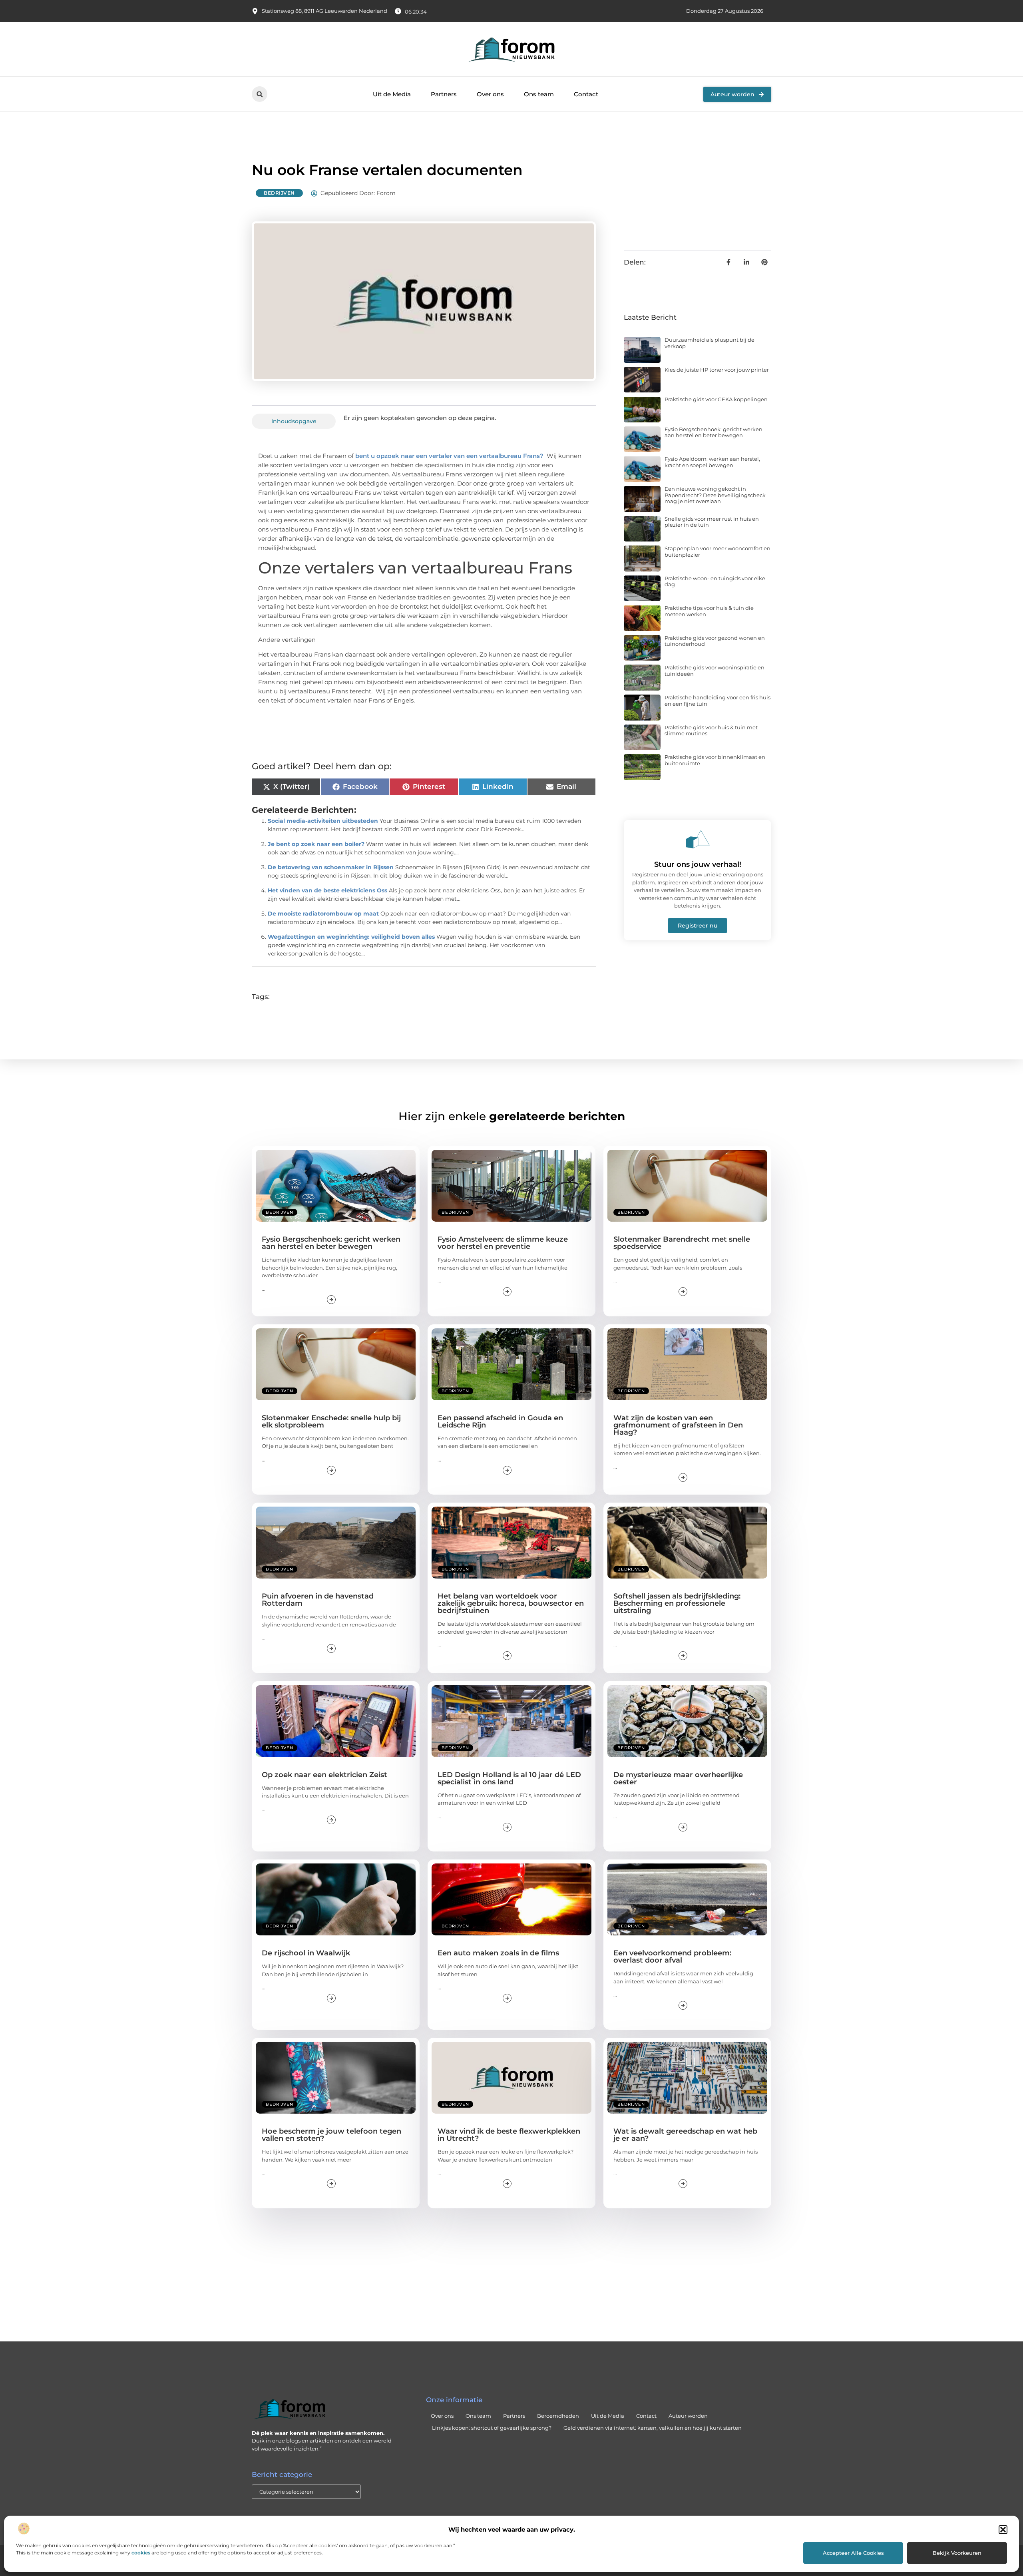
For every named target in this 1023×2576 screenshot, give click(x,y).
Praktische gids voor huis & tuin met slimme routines (711, 731)
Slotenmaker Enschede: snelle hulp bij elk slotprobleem (331, 1421)
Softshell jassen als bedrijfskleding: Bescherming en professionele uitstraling (677, 1603)
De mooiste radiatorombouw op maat (323, 914)
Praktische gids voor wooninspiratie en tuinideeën (715, 671)
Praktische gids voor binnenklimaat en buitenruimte (715, 760)
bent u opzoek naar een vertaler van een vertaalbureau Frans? (449, 456)
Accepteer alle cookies (853, 2553)
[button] (1003, 2530)
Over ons (490, 94)
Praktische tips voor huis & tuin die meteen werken (709, 611)
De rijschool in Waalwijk (306, 1953)
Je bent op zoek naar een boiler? (316, 844)
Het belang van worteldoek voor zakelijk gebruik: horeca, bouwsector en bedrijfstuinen (511, 1603)
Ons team (539, 94)
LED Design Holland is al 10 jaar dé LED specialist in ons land (509, 1778)
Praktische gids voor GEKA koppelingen (716, 399)
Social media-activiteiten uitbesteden (323, 821)
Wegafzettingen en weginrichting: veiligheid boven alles (351, 937)
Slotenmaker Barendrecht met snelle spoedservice (682, 1243)
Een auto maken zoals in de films (498, 1953)
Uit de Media (392, 94)
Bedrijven (279, 193)
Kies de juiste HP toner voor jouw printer (717, 370)
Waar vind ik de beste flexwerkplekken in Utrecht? (509, 2135)
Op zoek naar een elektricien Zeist (324, 1775)
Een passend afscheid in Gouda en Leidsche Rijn (500, 1421)
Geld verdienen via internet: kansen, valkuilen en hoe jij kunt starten (653, 2428)
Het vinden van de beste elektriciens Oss (327, 890)
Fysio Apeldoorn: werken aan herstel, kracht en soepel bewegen (712, 462)
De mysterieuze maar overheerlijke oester (678, 1778)
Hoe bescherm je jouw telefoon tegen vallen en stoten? (331, 2135)
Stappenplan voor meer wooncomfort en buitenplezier (717, 551)
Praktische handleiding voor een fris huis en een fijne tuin (717, 701)
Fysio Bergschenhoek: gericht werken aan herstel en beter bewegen (714, 432)
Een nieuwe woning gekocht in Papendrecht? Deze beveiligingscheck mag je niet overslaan (715, 495)
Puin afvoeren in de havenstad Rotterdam (318, 1600)
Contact (586, 94)
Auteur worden (688, 2416)
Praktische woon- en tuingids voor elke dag (715, 581)
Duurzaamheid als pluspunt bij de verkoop (710, 343)
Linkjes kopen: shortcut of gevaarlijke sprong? (492, 2428)
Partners (444, 94)
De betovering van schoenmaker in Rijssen (331, 867)
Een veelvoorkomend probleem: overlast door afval (672, 1957)
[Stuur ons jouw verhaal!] (698, 839)
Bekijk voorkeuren (957, 2553)
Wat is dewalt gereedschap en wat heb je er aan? (685, 2135)
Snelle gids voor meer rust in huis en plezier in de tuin (712, 522)
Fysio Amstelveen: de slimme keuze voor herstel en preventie (503, 1243)
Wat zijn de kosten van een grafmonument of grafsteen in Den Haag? (678, 1425)
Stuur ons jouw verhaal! (698, 864)
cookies (141, 2553)
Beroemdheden (558, 2416)
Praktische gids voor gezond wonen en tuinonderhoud (715, 641)
